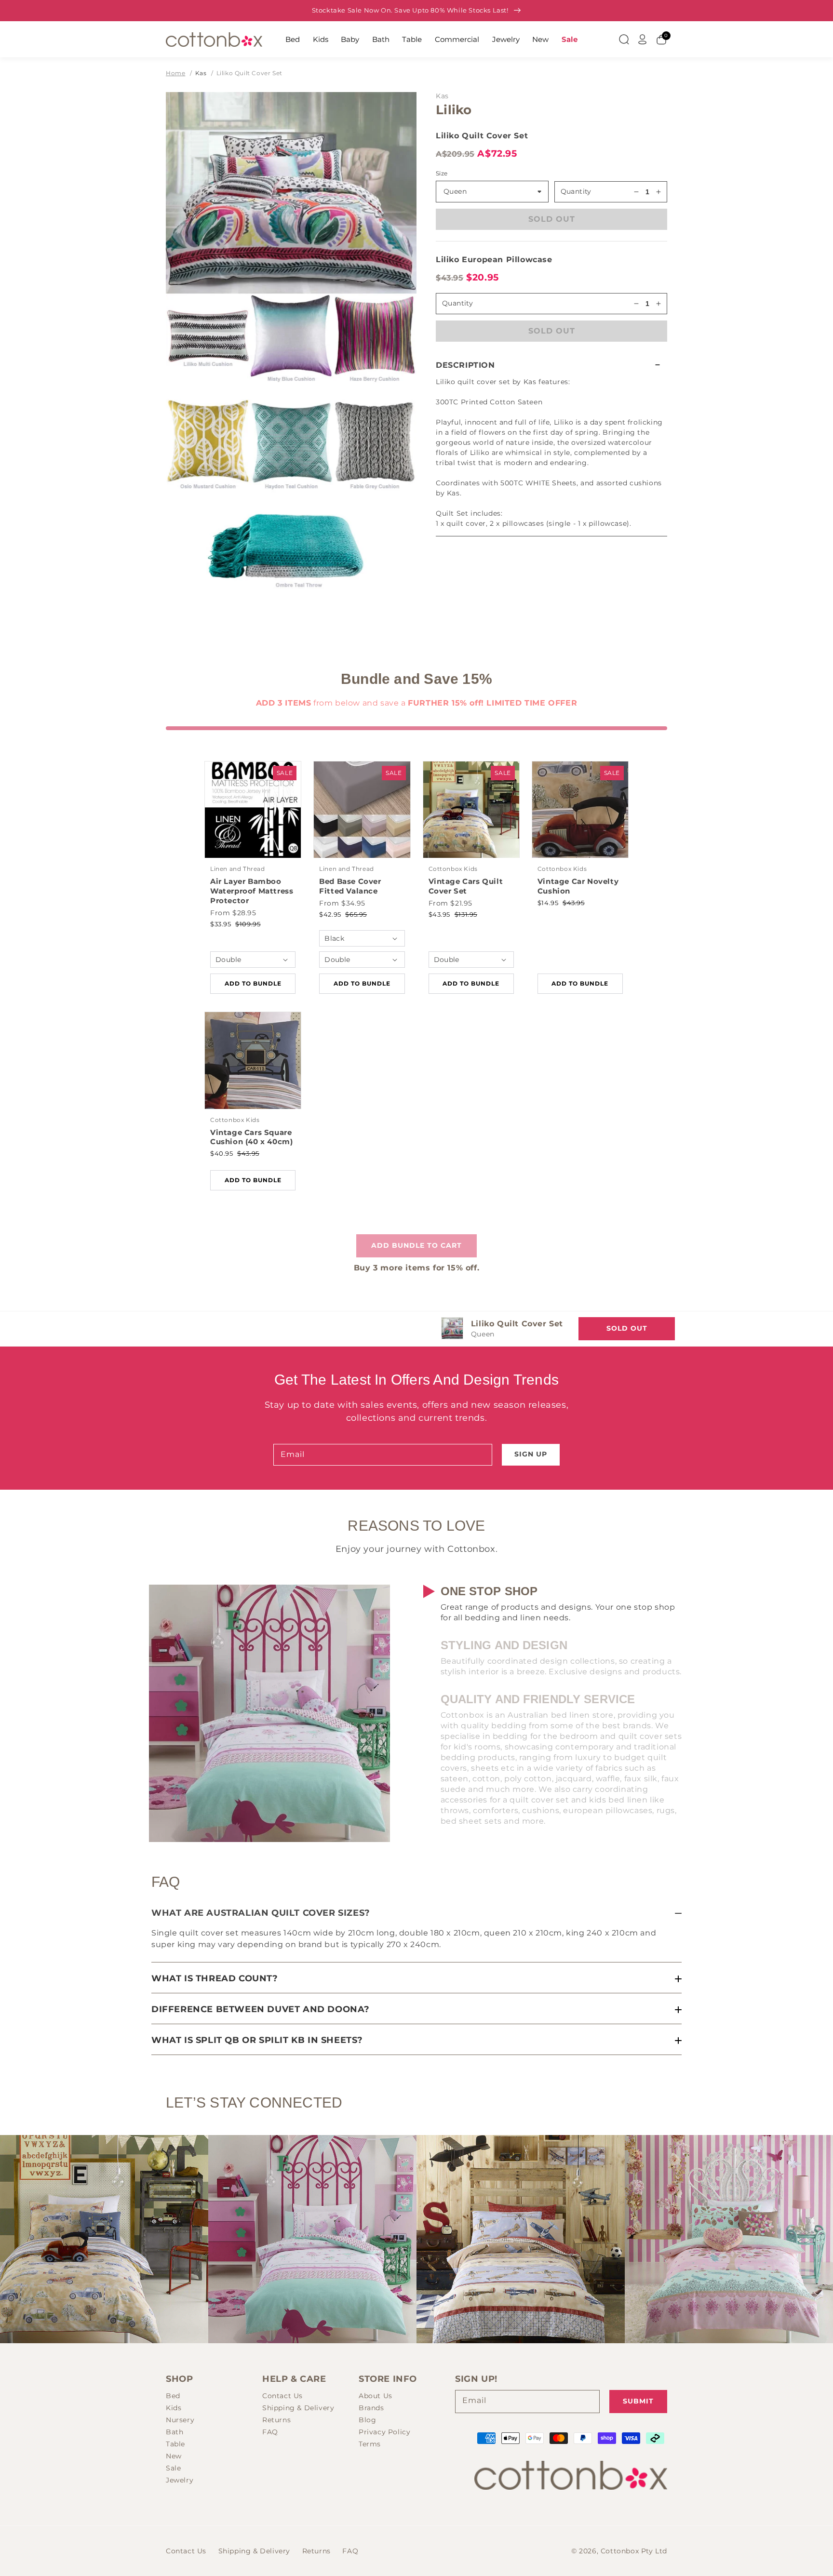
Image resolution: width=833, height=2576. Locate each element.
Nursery (180, 2420)
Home (175, 73)
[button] (551, 365)
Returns (276, 2420)
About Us (376, 2396)
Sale (570, 39)
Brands (371, 2408)
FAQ (270, 2432)
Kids (321, 39)
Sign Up (531, 1454)
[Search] (624, 40)
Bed (293, 39)
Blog (367, 2420)
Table (412, 39)
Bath (381, 39)
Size (442, 173)
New (540, 39)
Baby (350, 39)
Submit (638, 2401)
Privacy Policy (384, 2432)
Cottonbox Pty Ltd (634, 2551)
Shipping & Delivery (298, 2408)
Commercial (457, 39)
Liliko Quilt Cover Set (249, 73)
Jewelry (506, 39)
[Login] (643, 40)
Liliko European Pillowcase (494, 260)
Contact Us (282, 2396)
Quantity (576, 191)
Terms (370, 2444)
